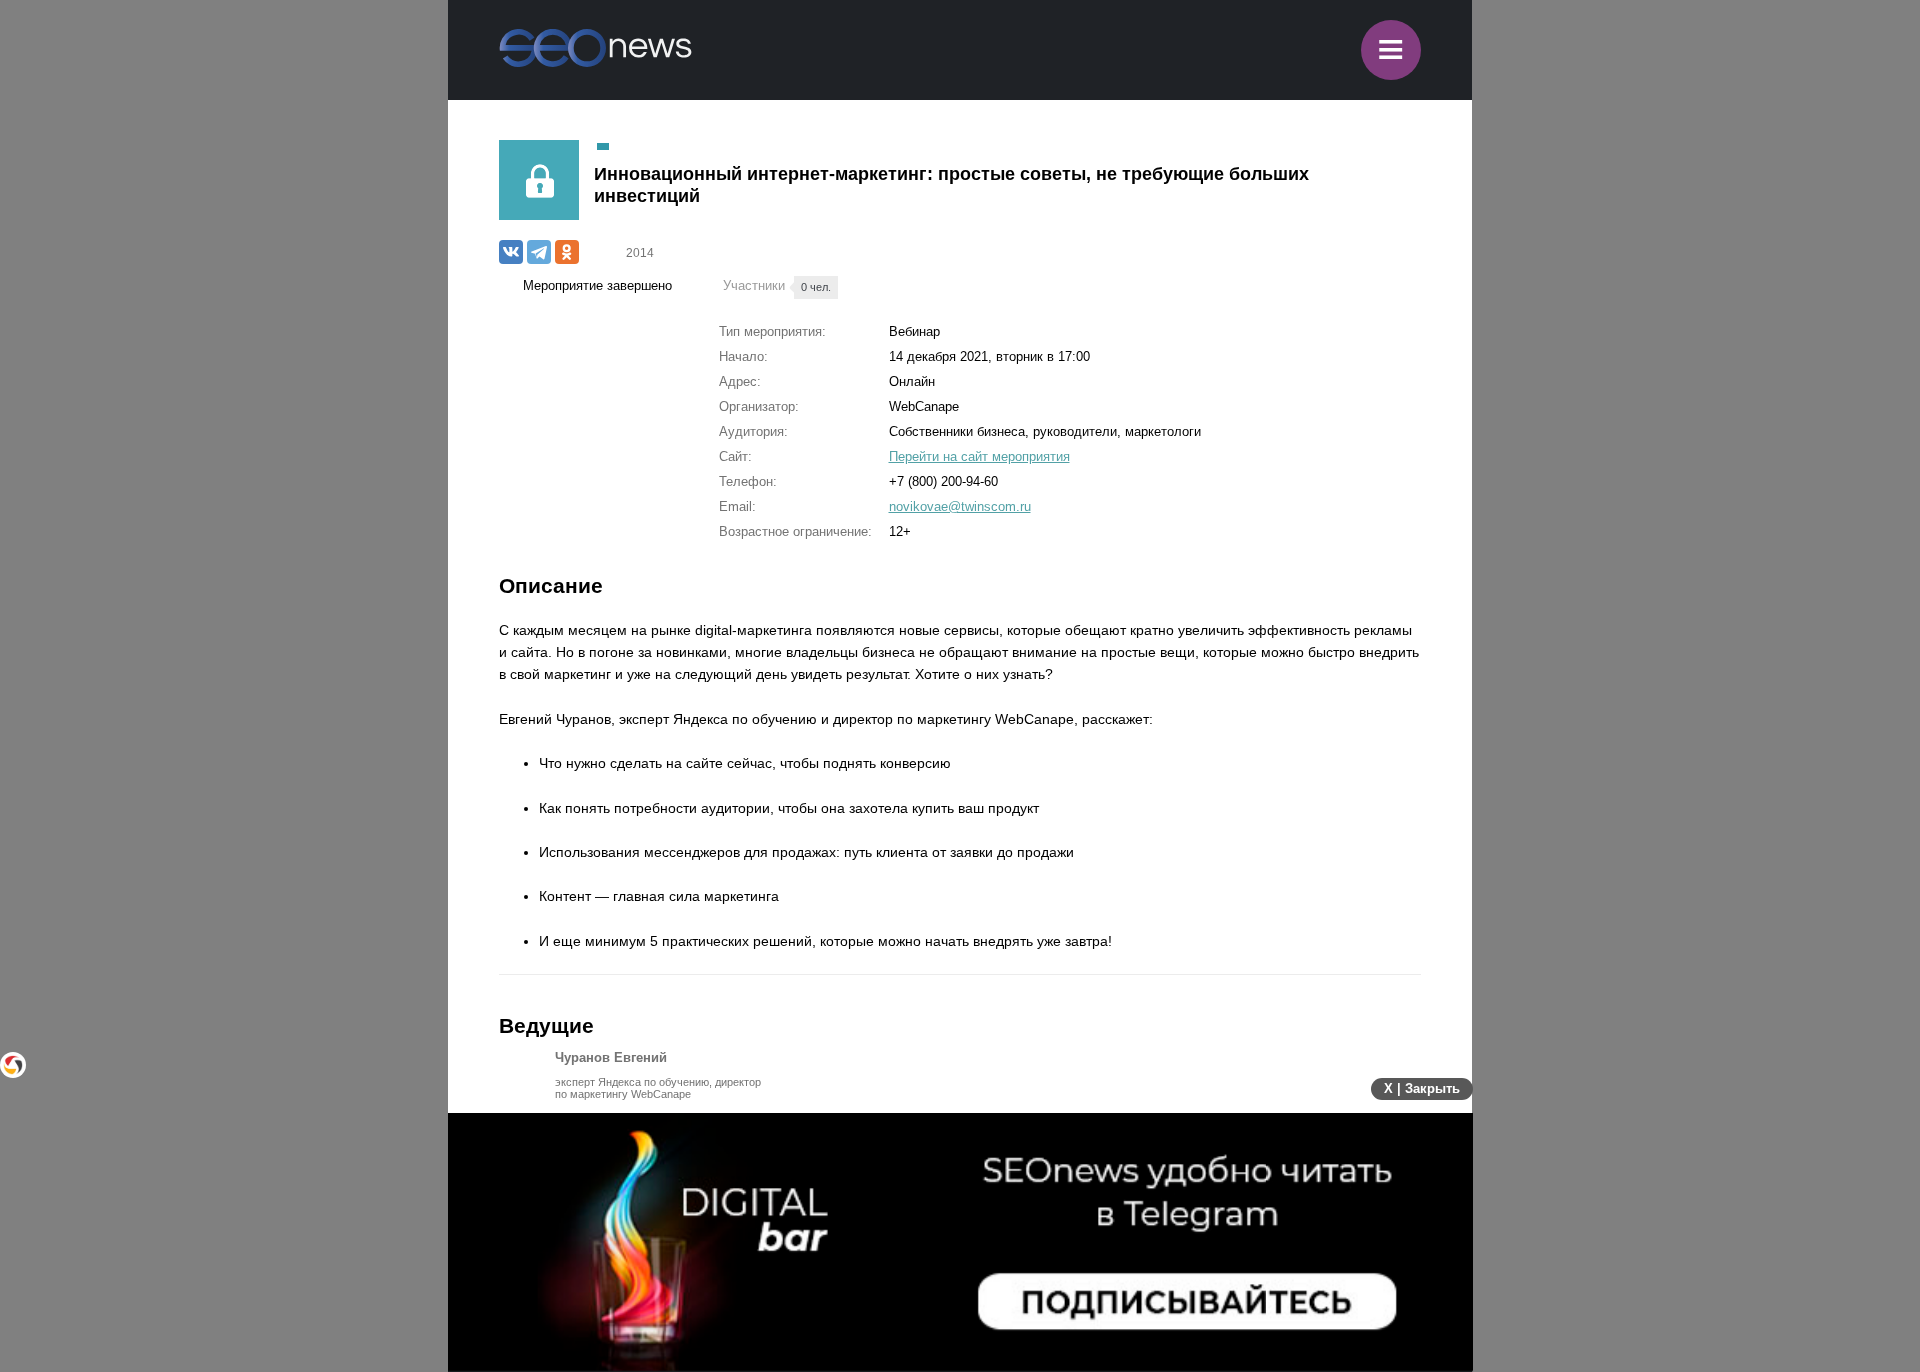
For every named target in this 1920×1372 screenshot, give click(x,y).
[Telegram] (539, 252)
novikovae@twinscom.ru (960, 506)
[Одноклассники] (567, 252)
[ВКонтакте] (511, 252)
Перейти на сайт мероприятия (979, 456)
